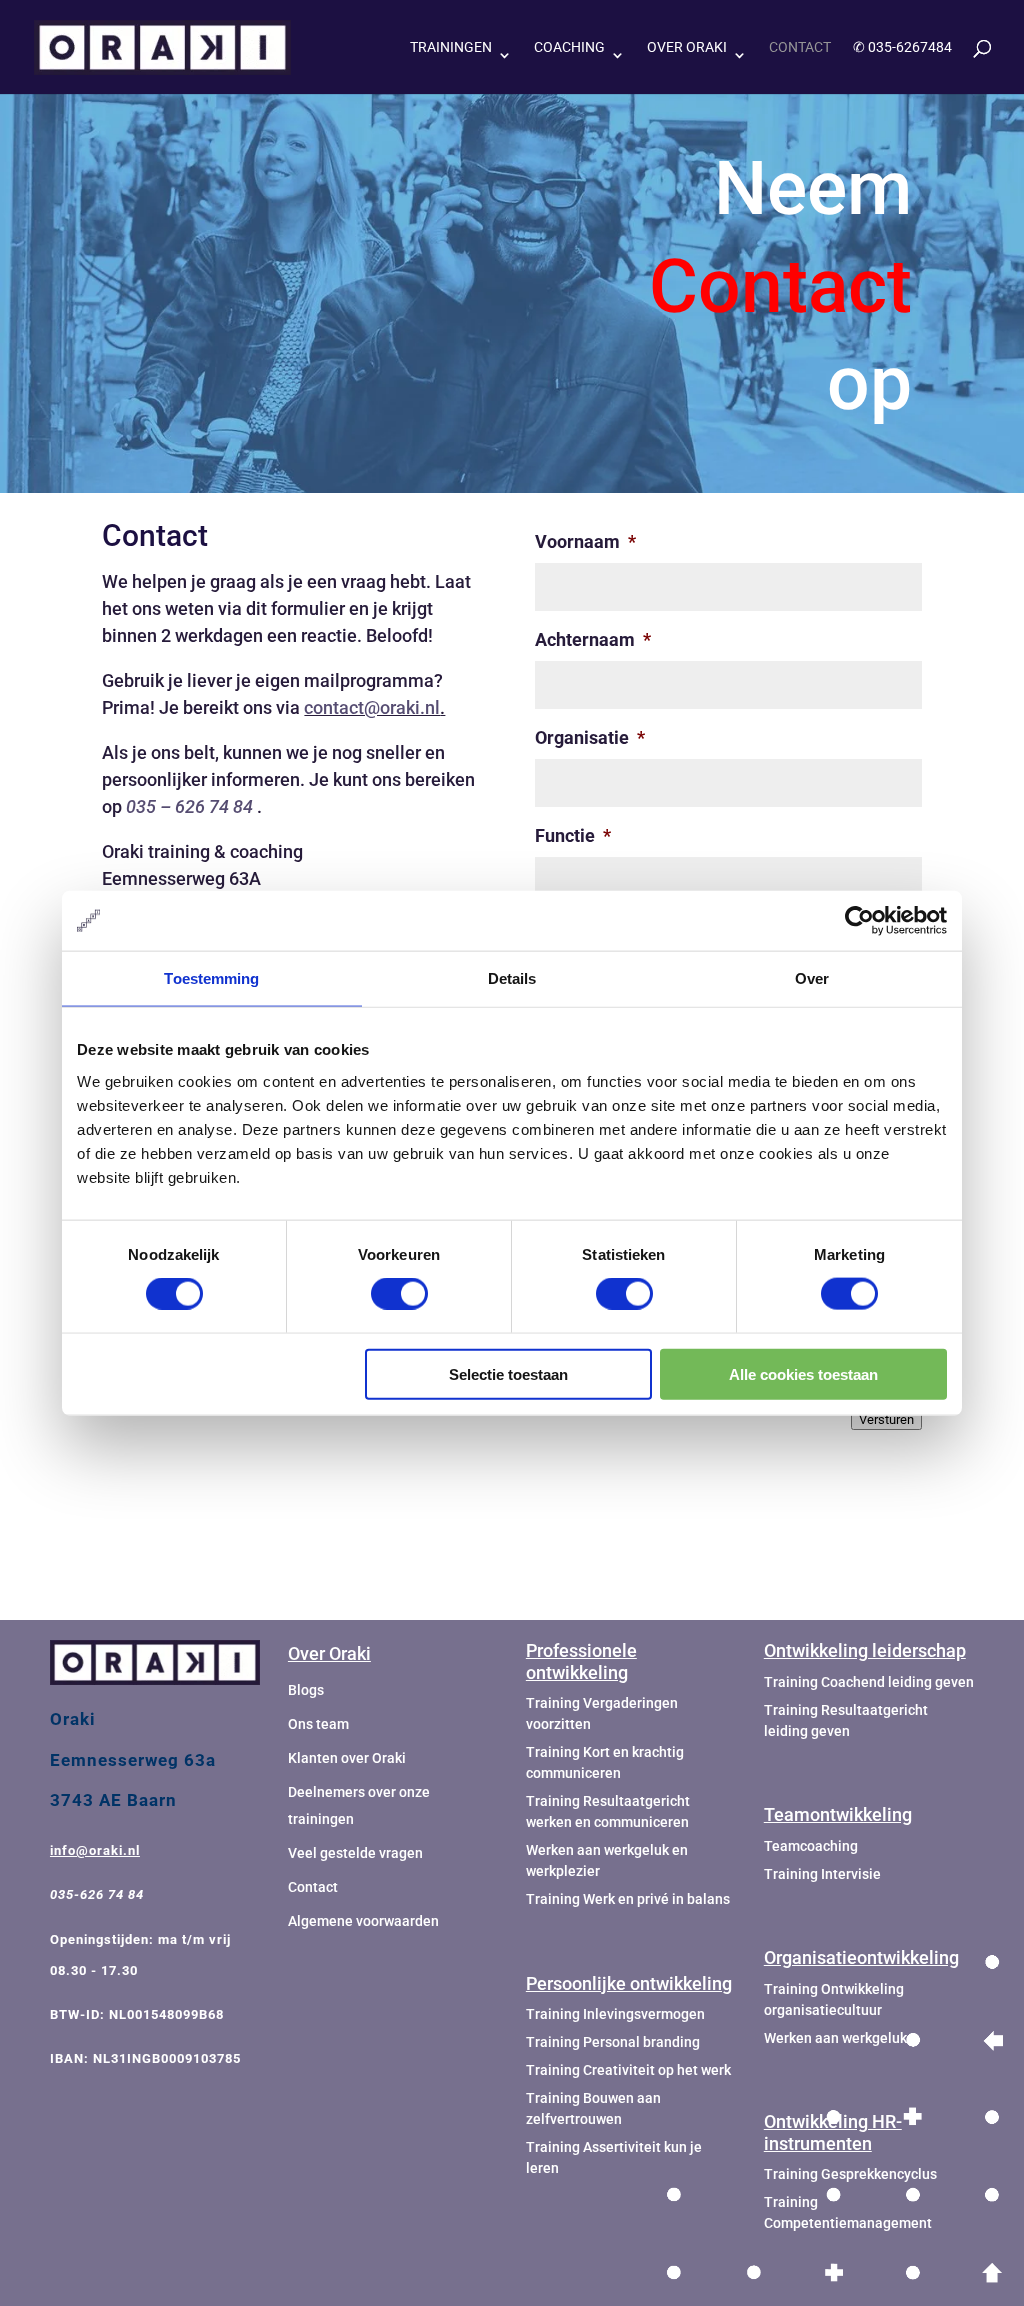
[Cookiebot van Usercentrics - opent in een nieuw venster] (859, 921)
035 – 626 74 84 (189, 806)
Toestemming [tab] (211, 978)
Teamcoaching (811, 1846)
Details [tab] (512, 978)
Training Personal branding (613, 2042)
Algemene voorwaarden (363, 1921)
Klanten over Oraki (347, 1758)
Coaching (569, 47)
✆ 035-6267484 (902, 47)
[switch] (399, 1294)
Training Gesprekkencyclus (850, 2174)
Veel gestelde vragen (355, 1853)
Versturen (886, 1419)
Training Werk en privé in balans (628, 1899)
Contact (800, 47)
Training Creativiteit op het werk (628, 2070)
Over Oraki (687, 47)
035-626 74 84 (97, 1894)
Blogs (306, 1690)
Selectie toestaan (508, 1373)
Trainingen (451, 47)
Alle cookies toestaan (803, 1373)
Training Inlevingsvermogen (615, 2014)
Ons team (318, 1724)
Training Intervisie (822, 1874)
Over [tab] (812, 978)
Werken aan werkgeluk (835, 2038)
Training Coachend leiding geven (869, 1682)
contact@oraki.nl (372, 707)
